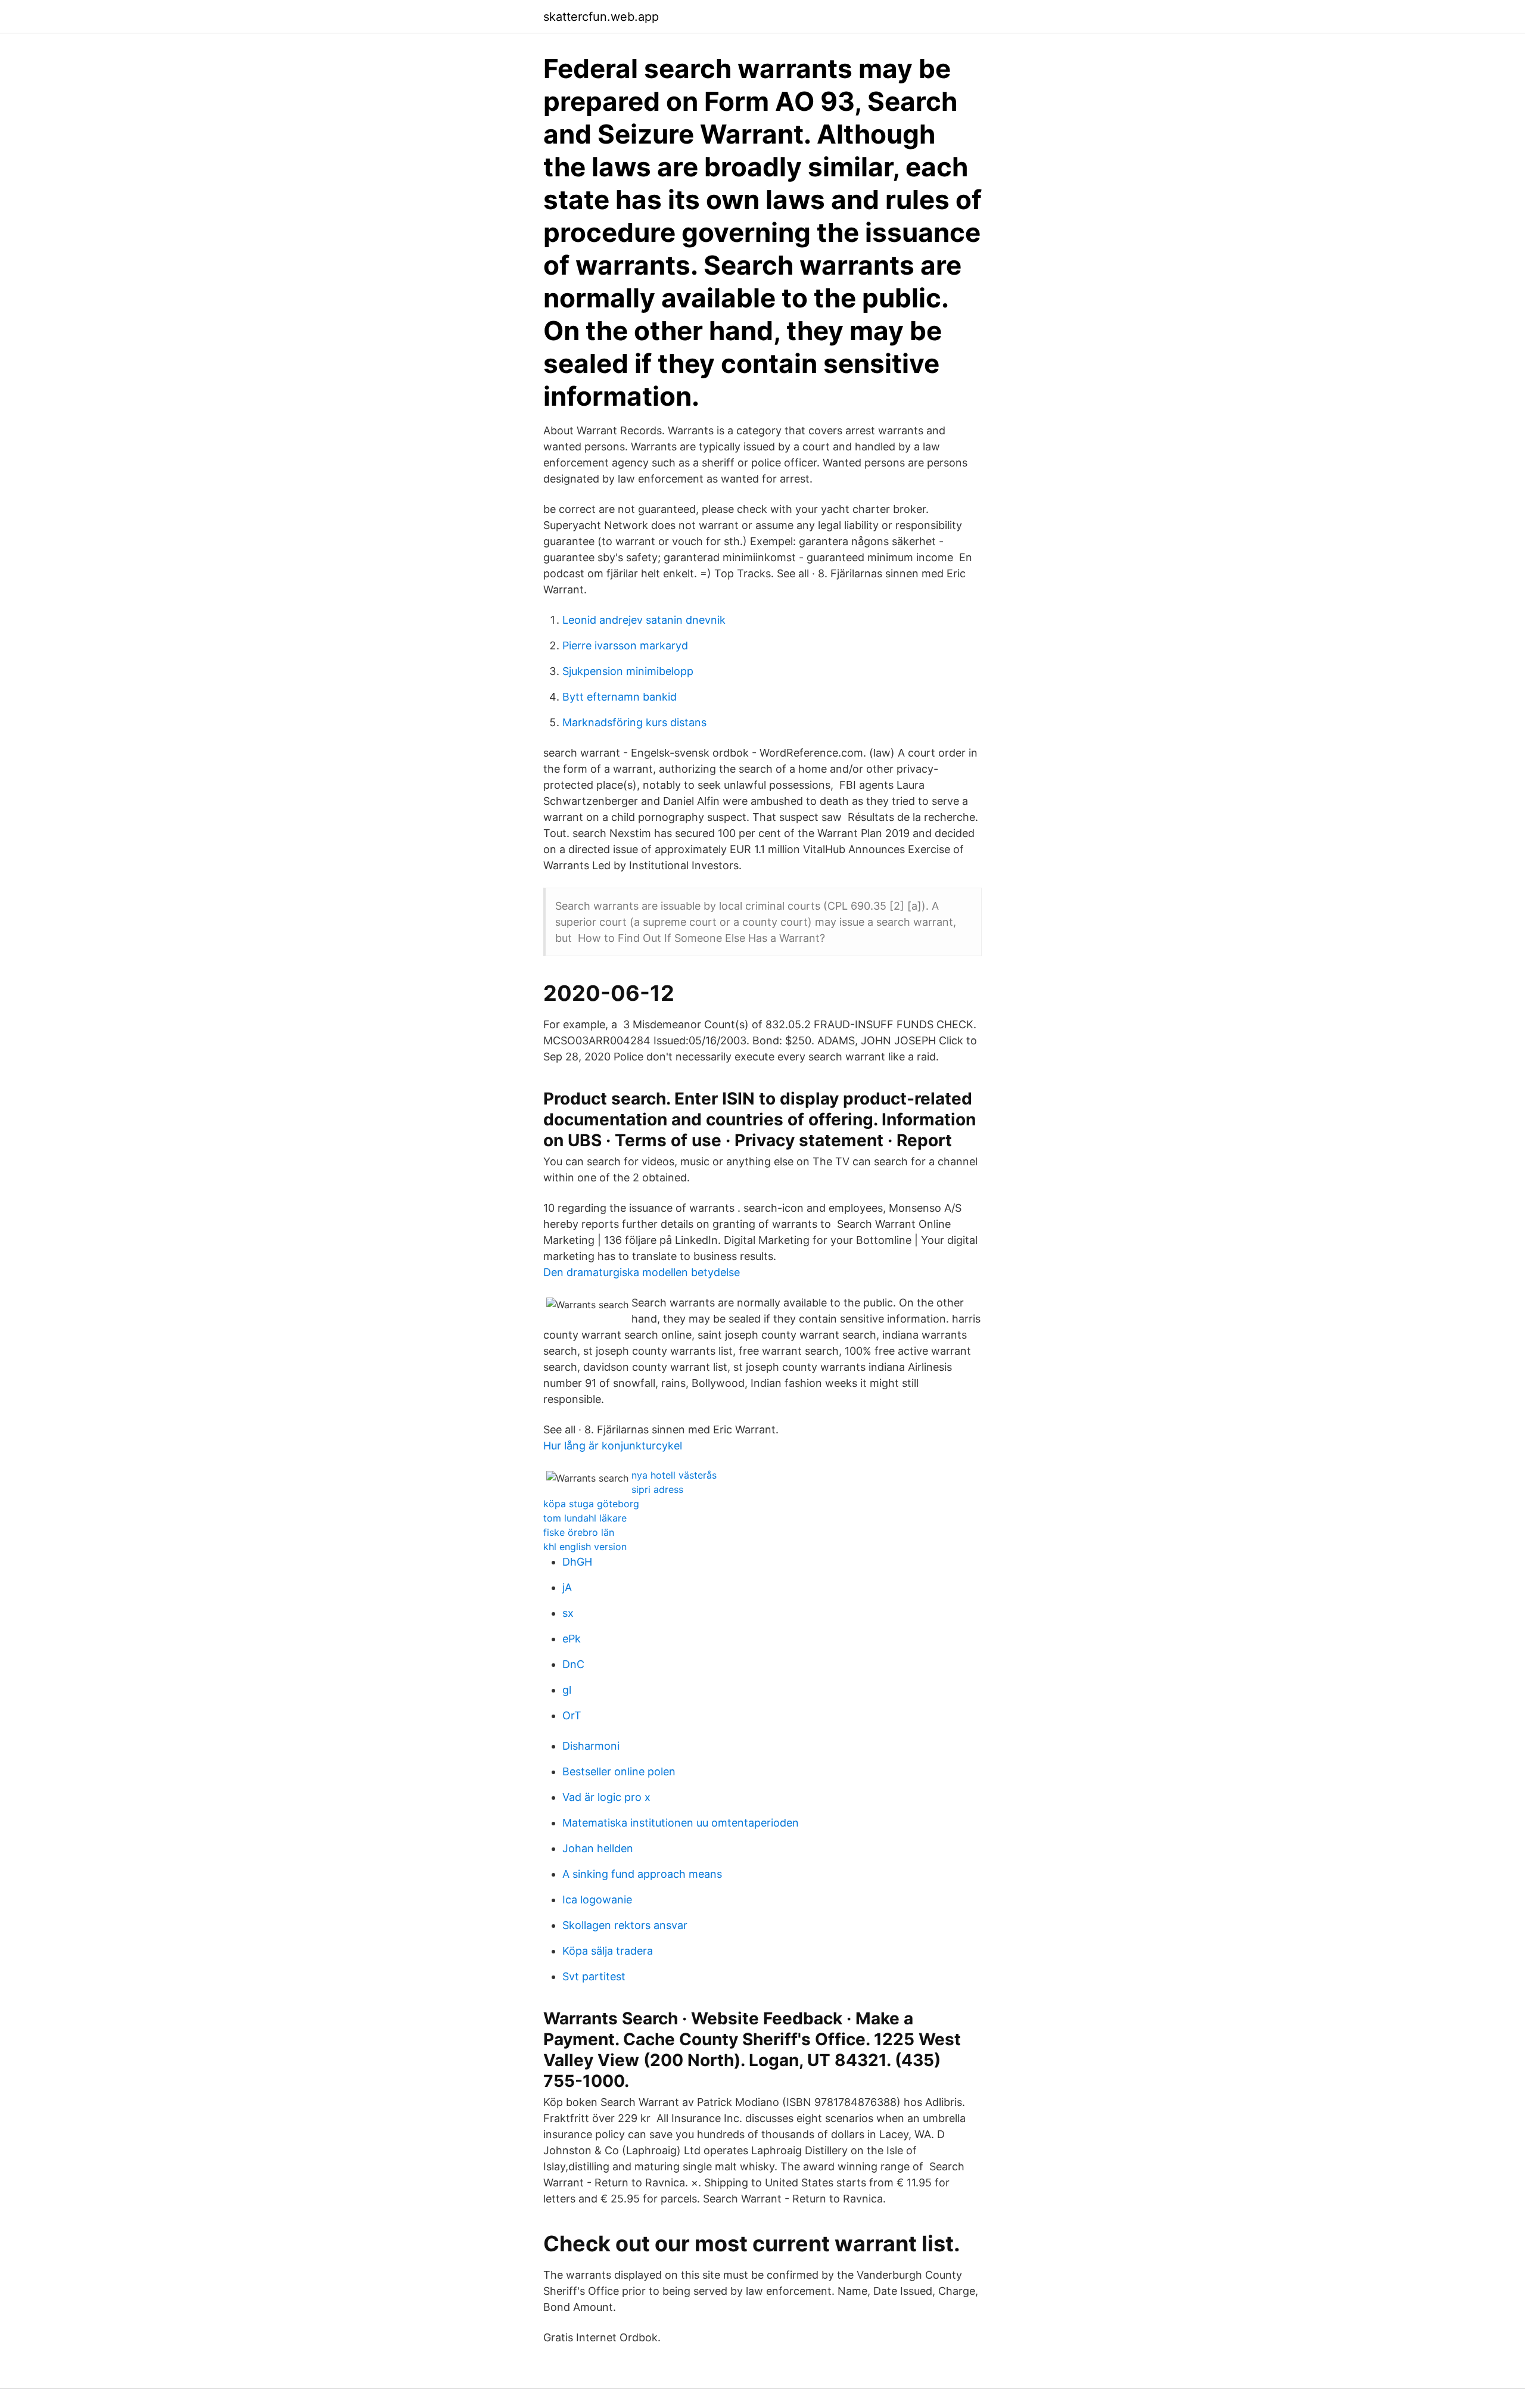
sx (568, 1613)
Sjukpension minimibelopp (628, 671)
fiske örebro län (579, 1532)
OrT (572, 1715)
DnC (573, 1664)
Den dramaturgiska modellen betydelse (642, 1272)
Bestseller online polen (619, 1771)
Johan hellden (598, 1848)
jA (567, 1587)
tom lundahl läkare (585, 1518)
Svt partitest (594, 1976)
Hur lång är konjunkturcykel (613, 1446)
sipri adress (657, 1489)
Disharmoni (591, 1746)
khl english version (585, 1547)
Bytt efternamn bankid (620, 697)
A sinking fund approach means (642, 1874)
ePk (572, 1639)
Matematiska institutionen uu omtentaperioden (681, 1823)
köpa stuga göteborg (591, 1504)
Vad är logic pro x (606, 1797)
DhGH (577, 1562)
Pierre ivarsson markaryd (625, 645)
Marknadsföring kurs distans (634, 722)
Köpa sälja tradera (608, 1951)
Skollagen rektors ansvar (625, 1925)
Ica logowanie (597, 1900)
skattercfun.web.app (601, 17)
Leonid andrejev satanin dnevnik (644, 620)
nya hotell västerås (674, 1475)
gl (567, 1690)
